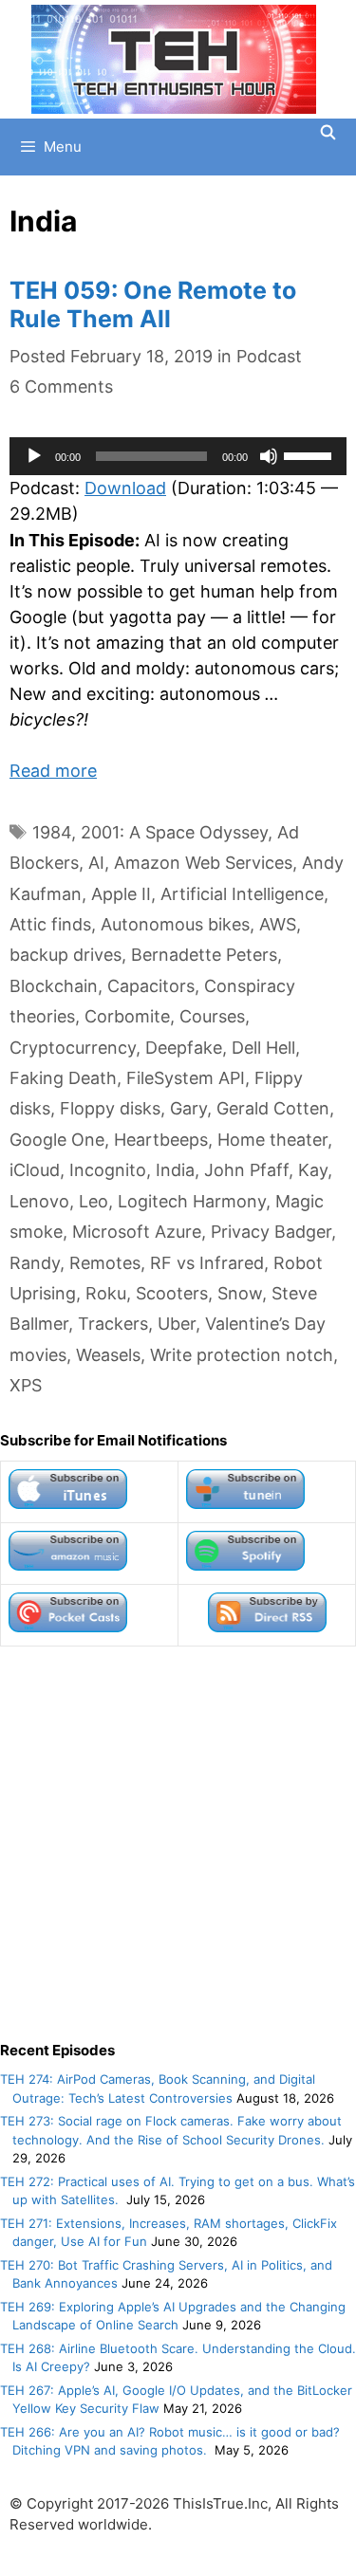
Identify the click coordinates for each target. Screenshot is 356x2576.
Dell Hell (263, 1048)
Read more (53, 771)
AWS (278, 924)
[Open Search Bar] (328, 133)
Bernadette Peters (204, 955)
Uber (177, 1324)
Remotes (105, 1263)
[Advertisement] (178, 1843)
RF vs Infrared (207, 1263)
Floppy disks (110, 1108)
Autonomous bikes (175, 924)
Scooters (172, 1293)
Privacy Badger (271, 1232)
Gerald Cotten (273, 1108)
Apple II (121, 894)
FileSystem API (186, 1078)
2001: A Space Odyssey (174, 832)
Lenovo (39, 1201)
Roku (106, 1293)
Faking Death (63, 1078)
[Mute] (269, 456)
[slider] (310, 454)
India (175, 1170)
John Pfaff (246, 1170)
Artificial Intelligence (242, 894)
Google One (57, 1140)
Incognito (108, 1170)
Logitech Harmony (192, 1201)
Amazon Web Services (203, 863)
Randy (35, 1263)
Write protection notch (242, 1355)
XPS (26, 1385)
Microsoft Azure (137, 1232)
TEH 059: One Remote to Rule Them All (153, 304)
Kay (313, 1170)
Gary (188, 1108)
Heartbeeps (161, 1140)
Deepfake (184, 1048)
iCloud (35, 1170)
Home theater (272, 1140)
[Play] (34, 456)
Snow (240, 1293)
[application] (178, 456)
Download (125, 488)
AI (96, 863)
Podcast (269, 356)
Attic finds (50, 924)
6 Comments (61, 386)
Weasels (108, 1355)
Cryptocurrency (73, 1048)
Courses (212, 1016)
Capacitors (151, 986)
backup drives (66, 955)
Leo (94, 1201)
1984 (52, 832)
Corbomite (127, 1016)
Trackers (113, 1324)
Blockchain (54, 986)
